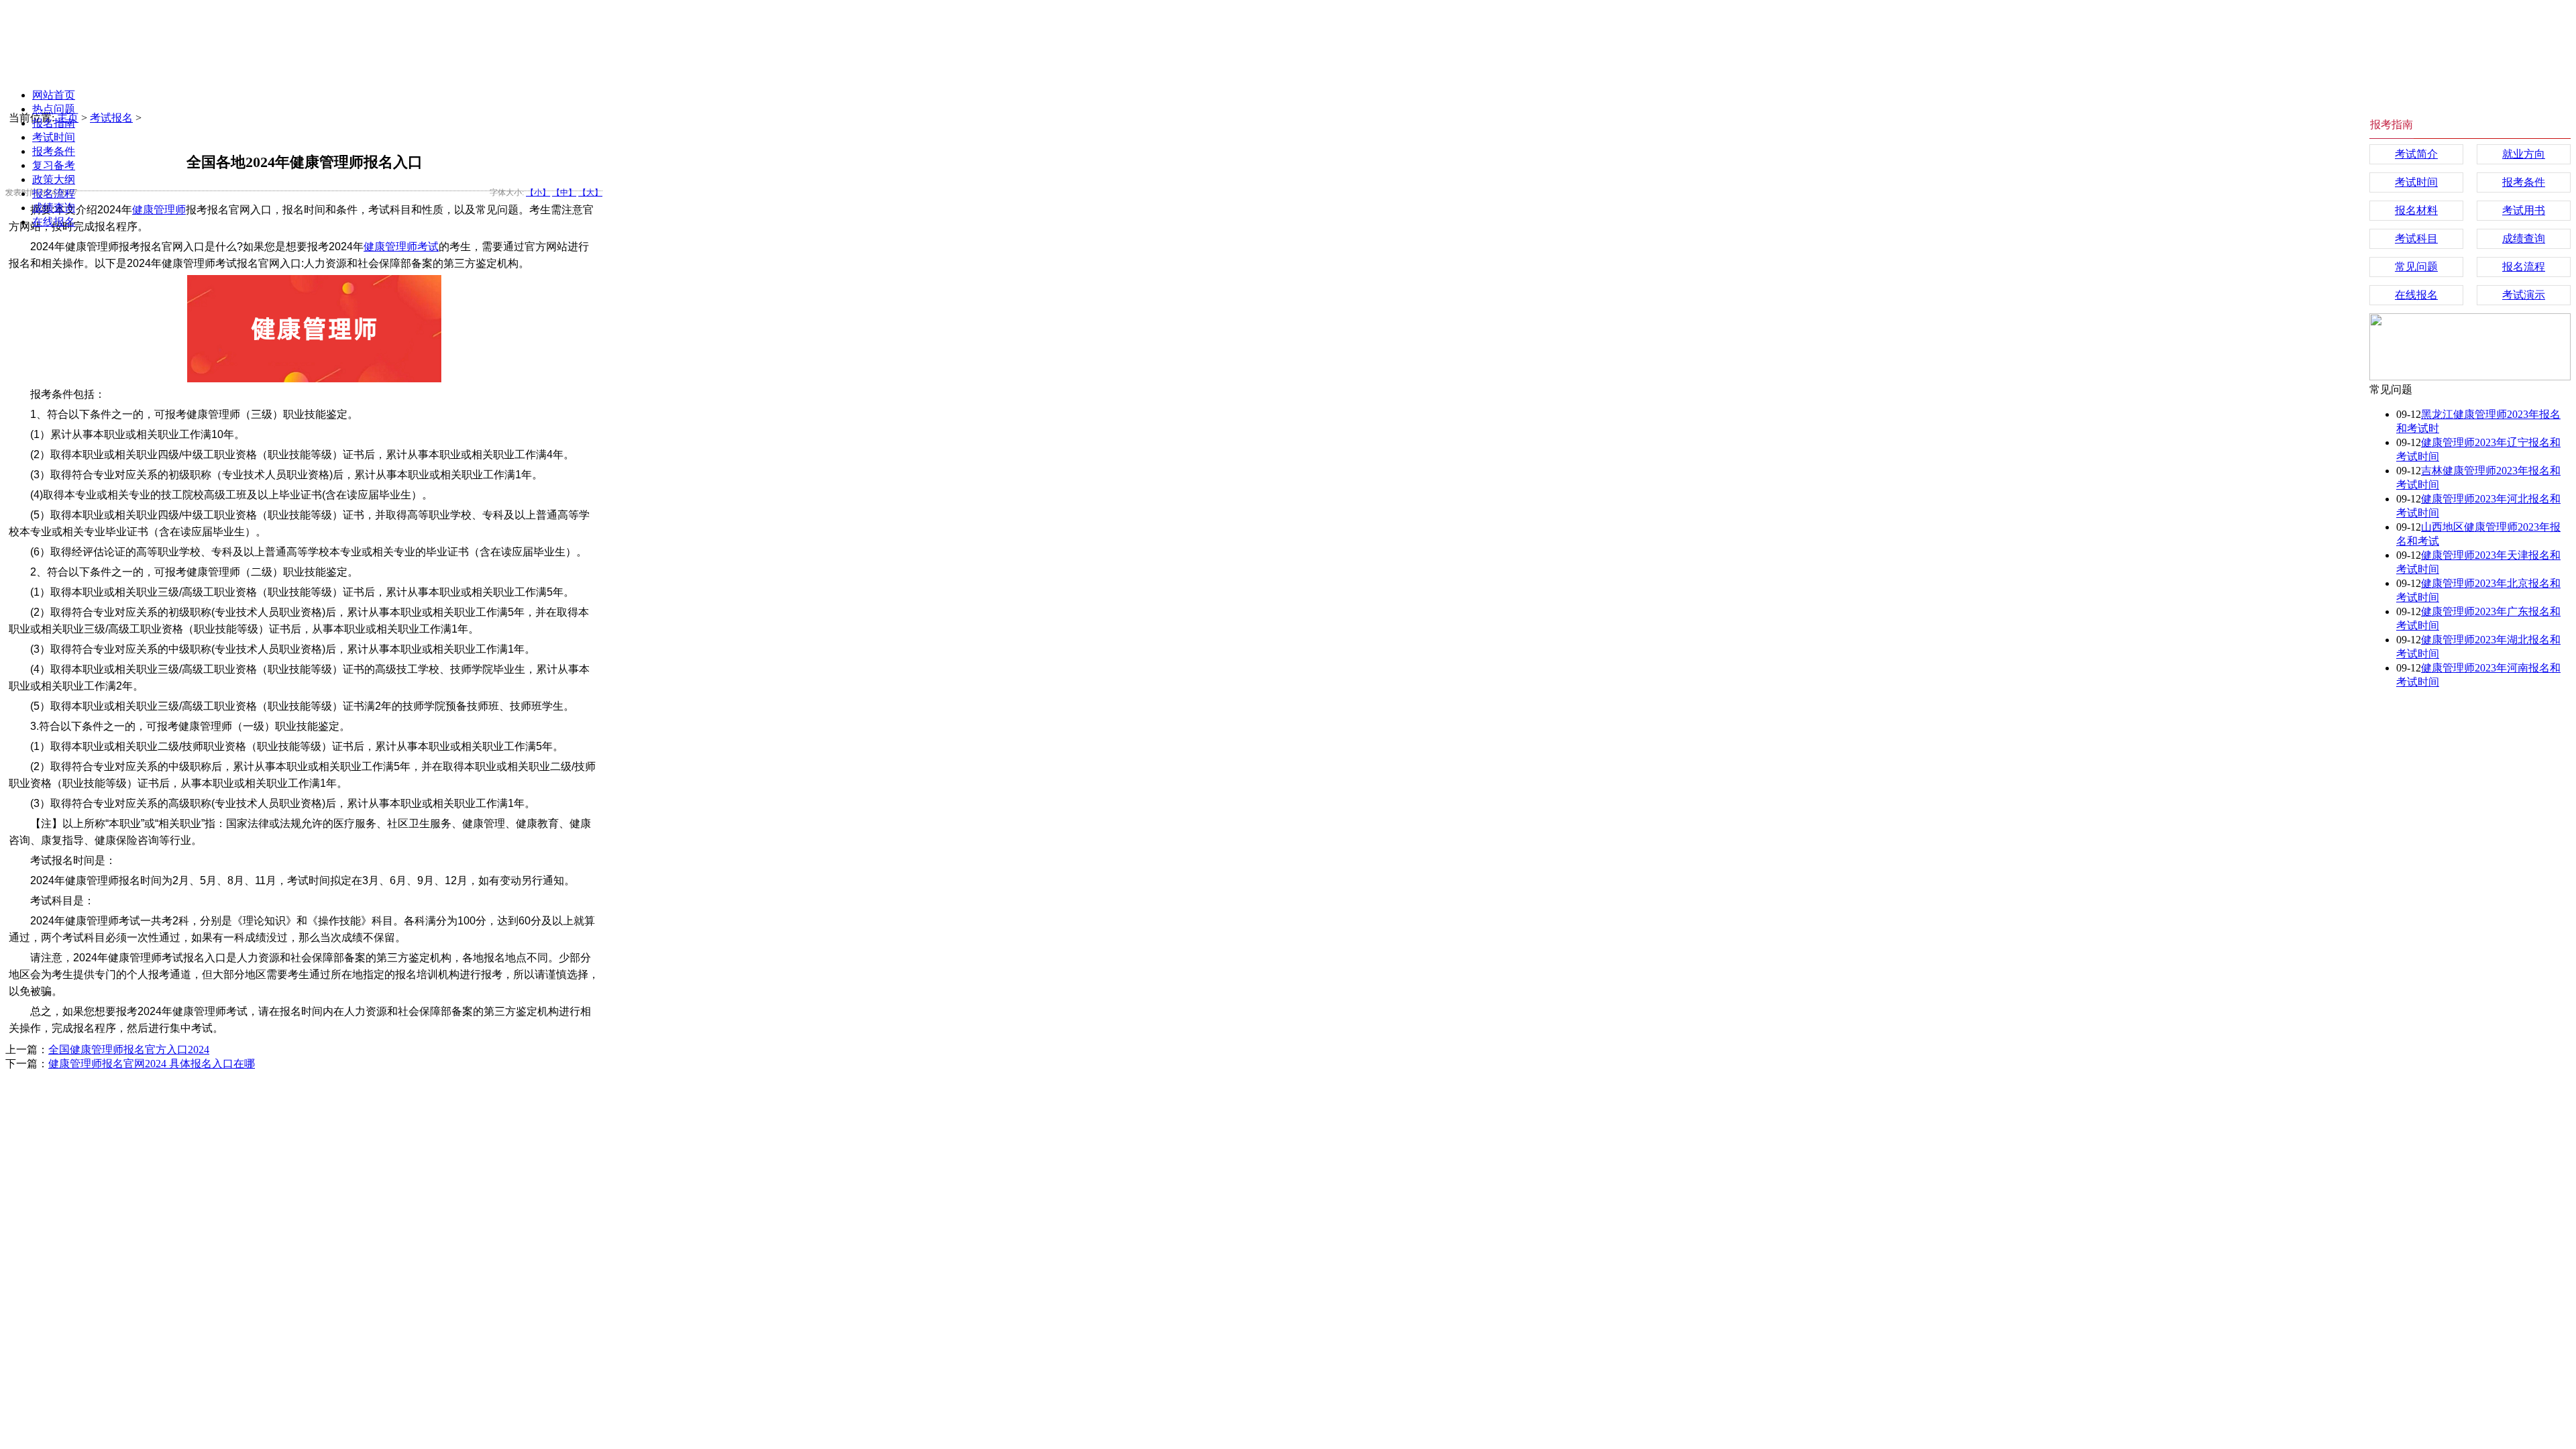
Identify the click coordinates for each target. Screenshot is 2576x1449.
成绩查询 (54, 208)
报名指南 (54, 123)
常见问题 (2416, 267)
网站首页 (54, 95)
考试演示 (2524, 295)
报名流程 (54, 194)
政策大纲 (54, 179)
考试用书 (2524, 210)
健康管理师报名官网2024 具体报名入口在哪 (152, 1064)
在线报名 (54, 222)
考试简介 (2416, 154)
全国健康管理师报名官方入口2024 (129, 1050)
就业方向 (2524, 154)
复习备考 (54, 165)
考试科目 (2416, 238)
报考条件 (54, 151)
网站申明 (443, 1105)
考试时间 (54, 137)
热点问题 (54, 109)
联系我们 (500, 1105)
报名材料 (2416, 210)
